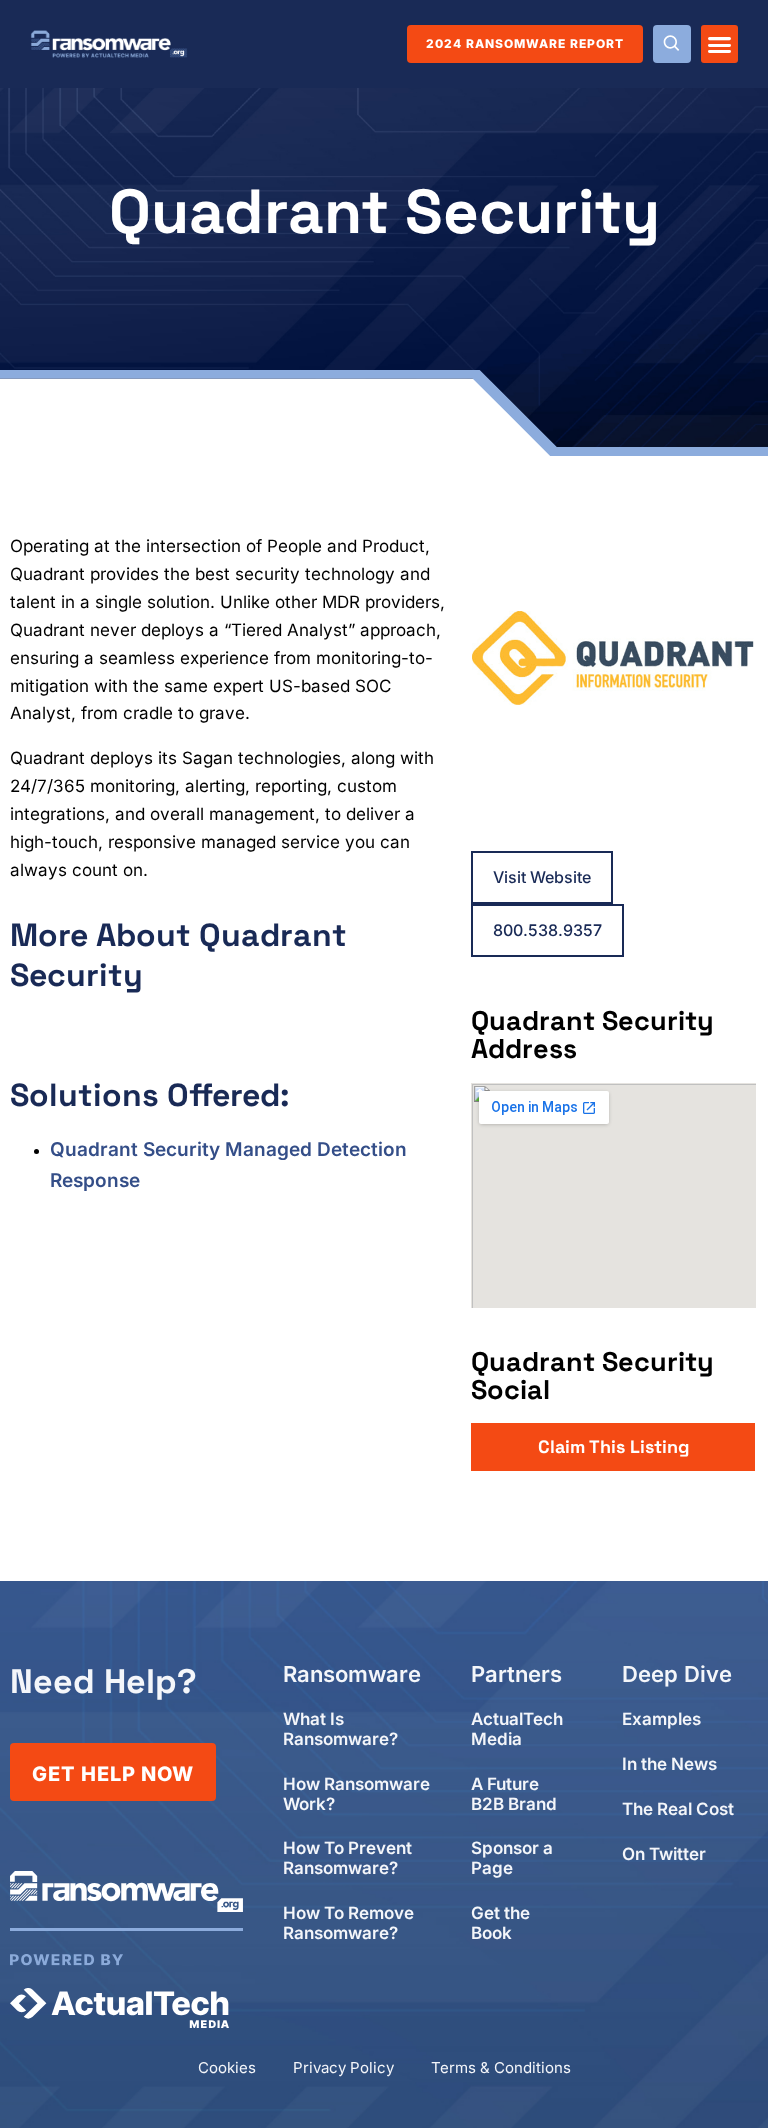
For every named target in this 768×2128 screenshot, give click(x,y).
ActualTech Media (517, 1729)
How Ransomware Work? (356, 1794)
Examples (661, 1719)
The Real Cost (678, 1809)
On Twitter (664, 1854)
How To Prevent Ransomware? (347, 1858)
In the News (669, 1764)
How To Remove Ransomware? (348, 1923)
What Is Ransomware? (340, 1729)
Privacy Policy (343, 2067)
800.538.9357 (547, 930)
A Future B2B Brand (514, 1794)
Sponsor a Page (512, 1858)
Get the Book (500, 1923)
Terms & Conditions (501, 2067)
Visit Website (542, 877)
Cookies (227, 2067)
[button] (720, 44)
